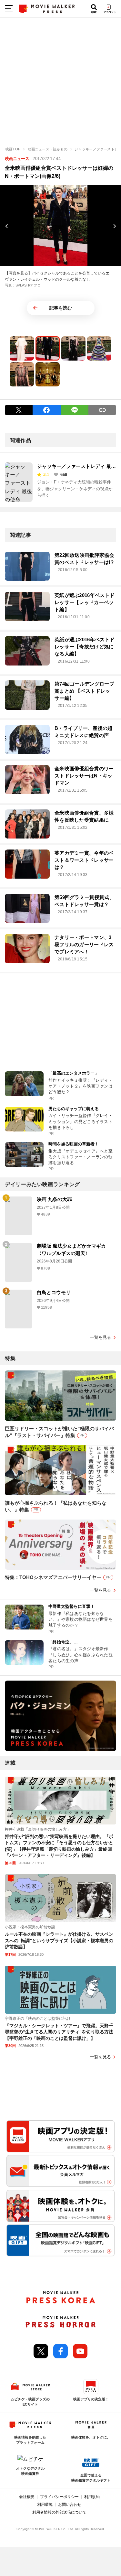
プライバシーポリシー (59, 2497)
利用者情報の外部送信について (59, 2512)
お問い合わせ (70, 2505)
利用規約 (92, 2497)
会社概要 (27, 2497)
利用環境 (45, 2505)
